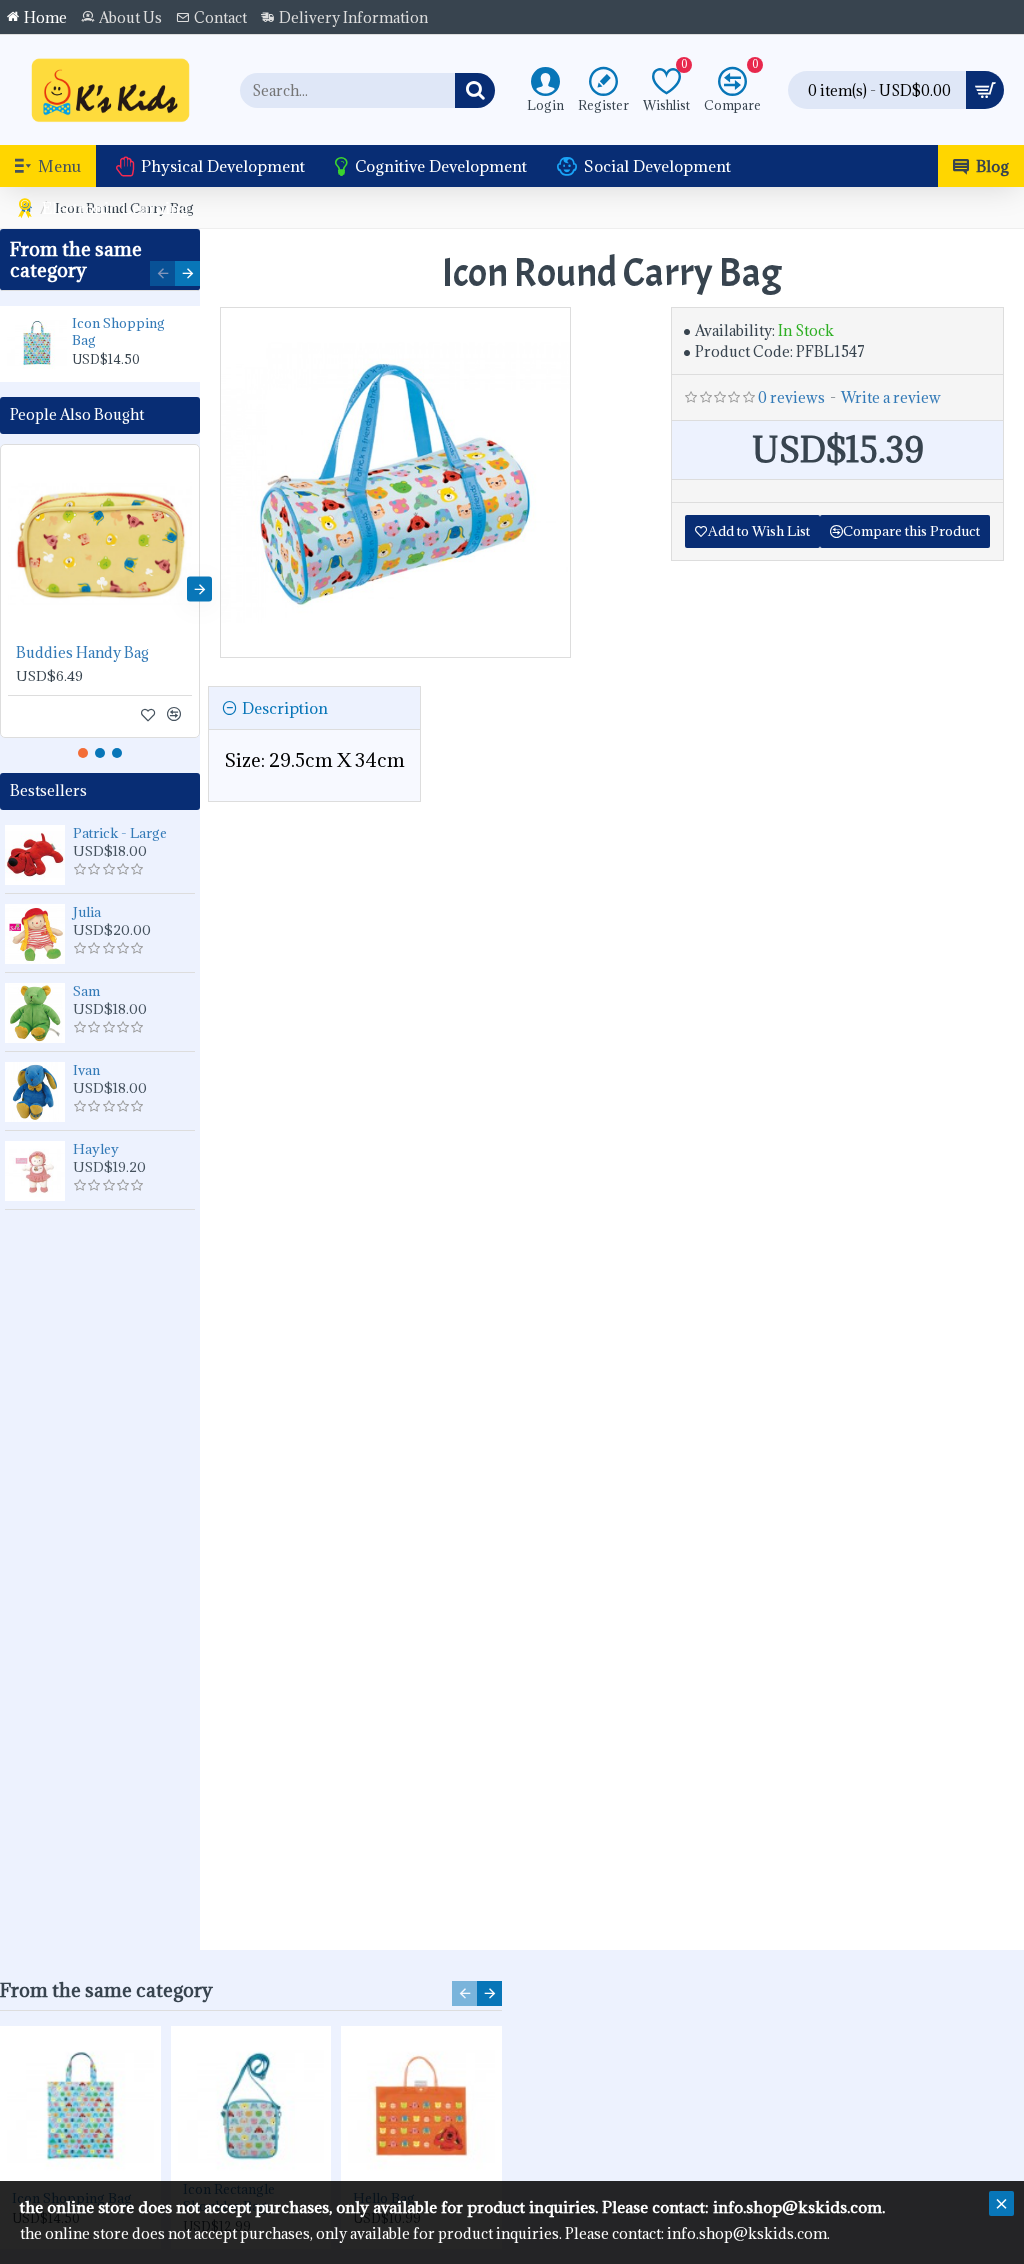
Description (285, 708)
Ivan (86, 1070)
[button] (162, 273)
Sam (86, 991)
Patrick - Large (120, 833)
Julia (87, 912)
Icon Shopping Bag (118, 332)
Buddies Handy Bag (82, 653)
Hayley (96, 1149)
